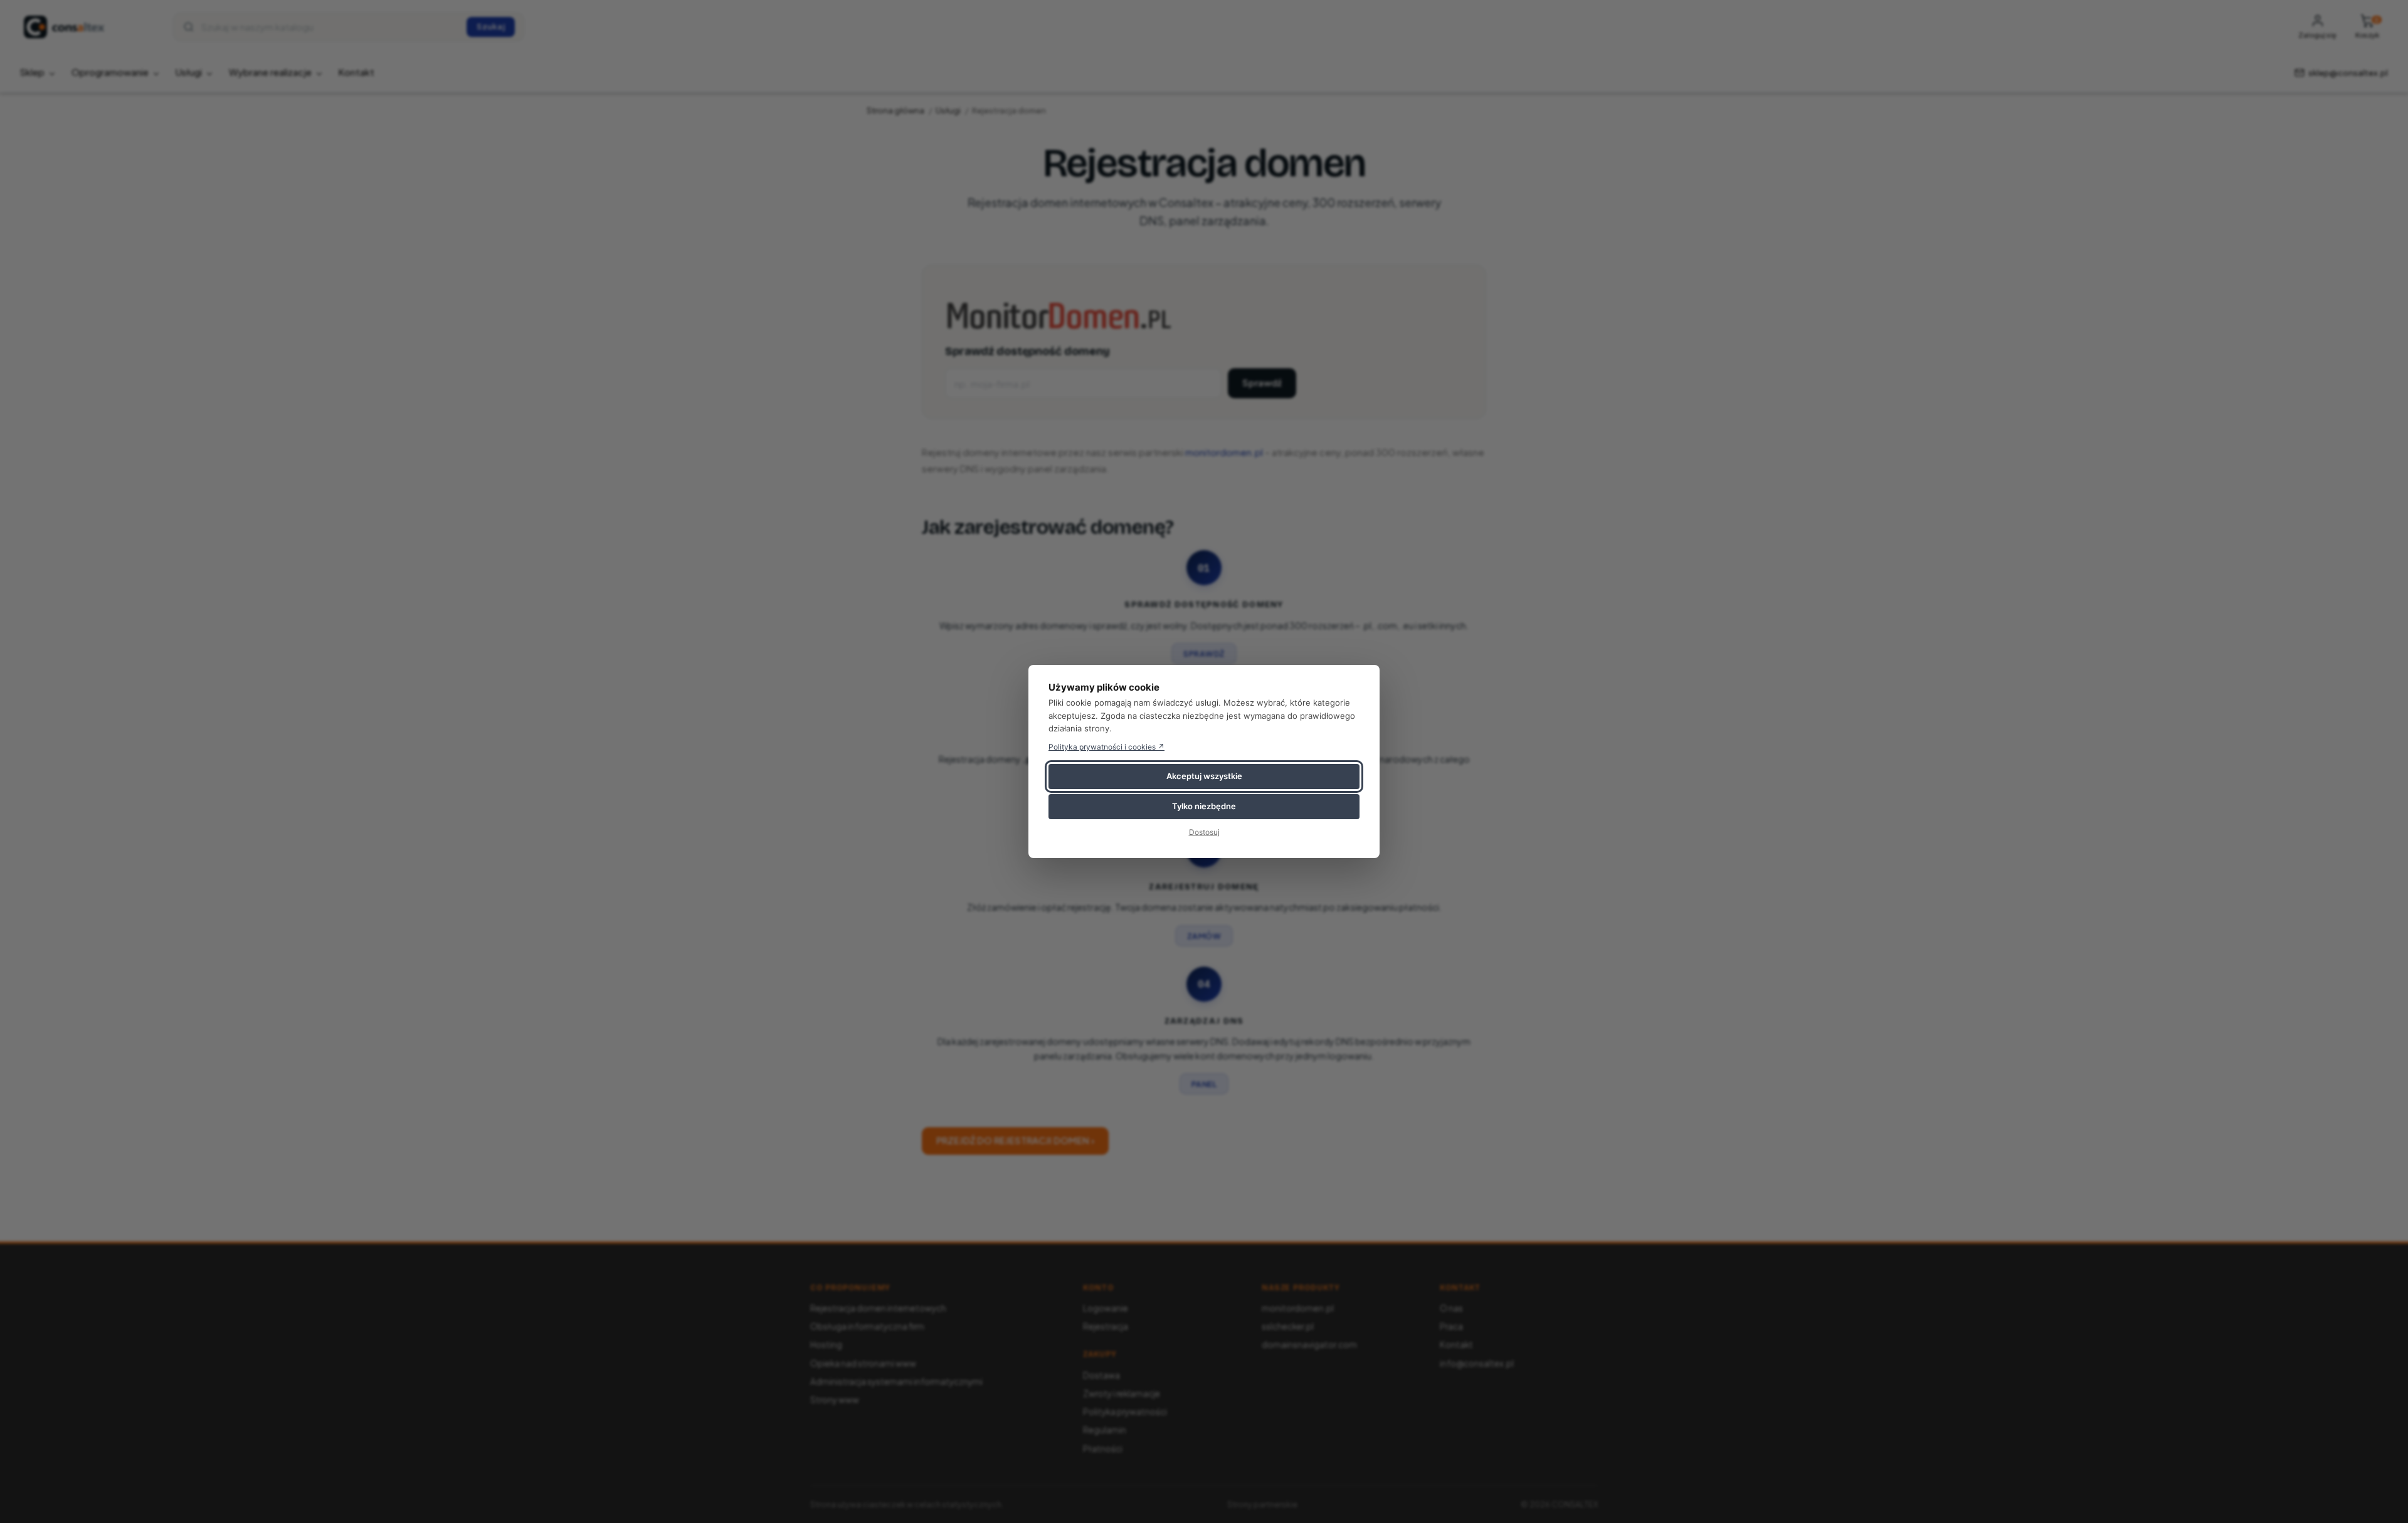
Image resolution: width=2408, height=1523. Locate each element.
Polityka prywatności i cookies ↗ (1106, 747)
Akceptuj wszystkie (1204, 776)
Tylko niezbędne (1204, 806)
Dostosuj (1204, 832)
